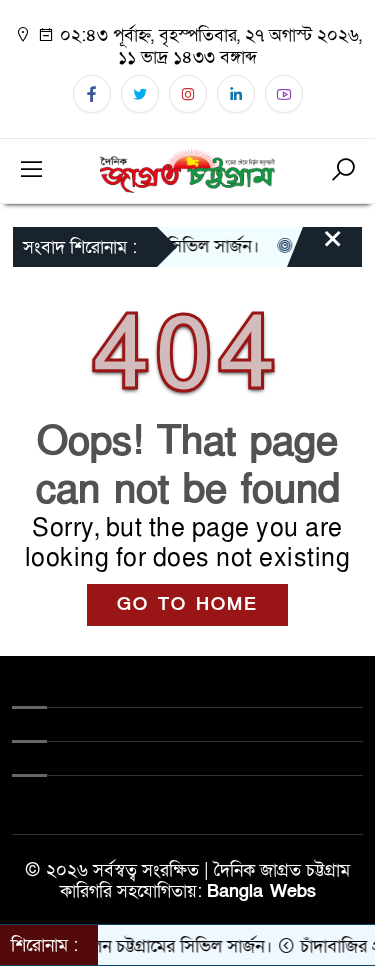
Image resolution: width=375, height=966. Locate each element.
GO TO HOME (187, 604)
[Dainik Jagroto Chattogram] (188, 169)
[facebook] (92, 94)
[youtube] (284, 94)
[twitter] (140, 94)
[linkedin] (236, 94)
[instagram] (188, 94)
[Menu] (32, 171)
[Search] (343, 171)
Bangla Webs (261, 891)
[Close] (315, 249)
